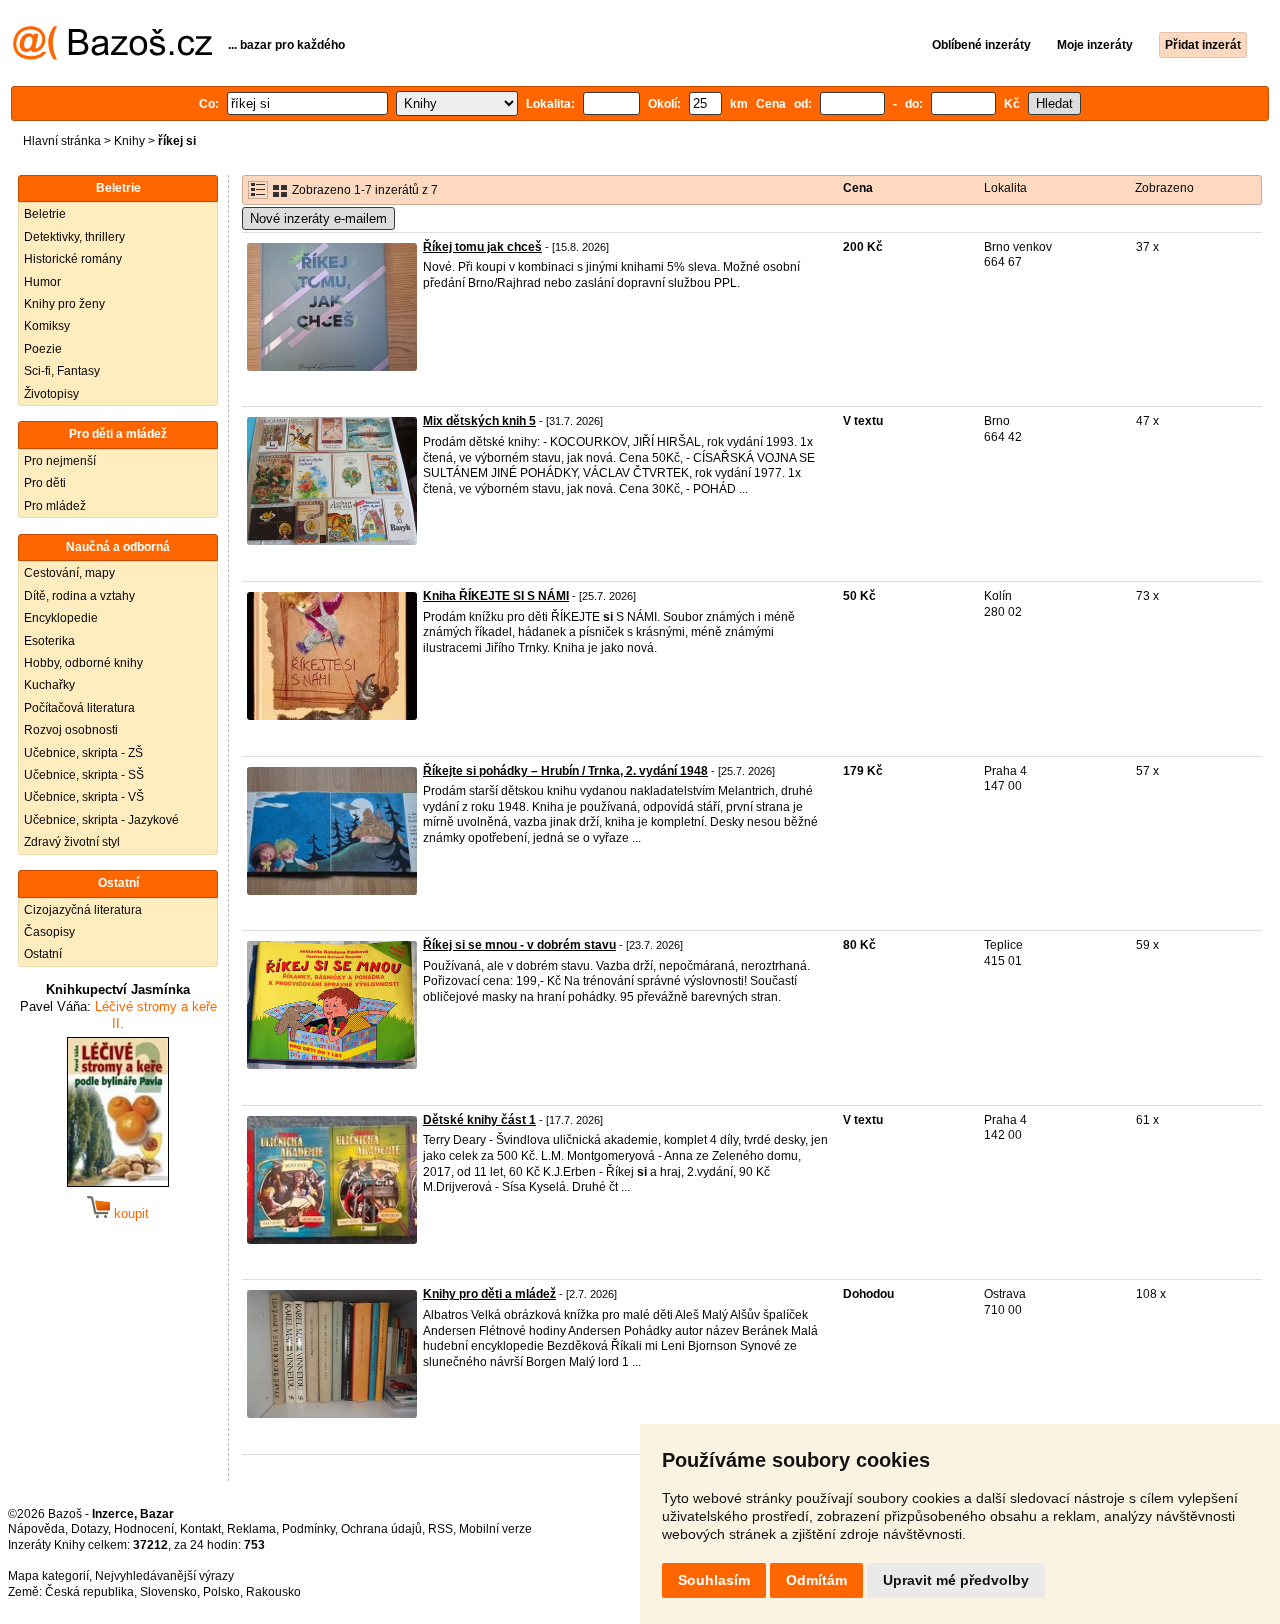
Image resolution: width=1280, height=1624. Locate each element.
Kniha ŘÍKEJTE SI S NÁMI (496, 596)
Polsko (221, 1592)
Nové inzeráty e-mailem (318, 218)
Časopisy (49, 932)
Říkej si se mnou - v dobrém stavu (519, 945)
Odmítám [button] (816, 1580)
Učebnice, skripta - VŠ (84, 797)
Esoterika (49, 641)
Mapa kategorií (48, 1576)
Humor (42, 282)
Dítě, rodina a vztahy (79, 596)
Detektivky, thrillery (74, 237)
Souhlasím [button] (714, 1580)
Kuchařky (49, 685)
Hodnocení (144, 1529)
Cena (858, 188)
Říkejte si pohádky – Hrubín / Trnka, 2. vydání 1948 (565, 771)
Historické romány (73, 259)
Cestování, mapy (69, 573)
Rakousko (273, 1592)
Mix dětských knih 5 (479, 421)
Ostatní (43, 954)
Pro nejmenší (60, 461)
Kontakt (200, 1529)
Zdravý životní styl (72, 842)
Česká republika (89, 1592)
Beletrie (45, 214)
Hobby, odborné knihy (83, 663)
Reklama (251, 1529)
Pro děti (45, 483)
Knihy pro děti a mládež (489, 1294)
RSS (440, 1529)
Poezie (43, 349)
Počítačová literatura (79, 708)
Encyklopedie (61, 618)
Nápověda (36, 1529)
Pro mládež (55, 506)
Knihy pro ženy (64, 304)
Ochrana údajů (381, 1529)
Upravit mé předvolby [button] (956, 1580)
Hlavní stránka (62, 141)
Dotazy (89, 1529)
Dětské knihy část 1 (479, 1120)
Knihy (129, 141)
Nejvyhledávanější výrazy (164, 1576)
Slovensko (168, 1592)
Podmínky (308, 1529)
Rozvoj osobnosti (71, 730)
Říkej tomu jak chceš (482, 247)
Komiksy (47, 326)
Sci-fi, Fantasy (62, 371)
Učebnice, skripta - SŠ (84, 775)
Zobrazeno (1164, 188)
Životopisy (51, 394)
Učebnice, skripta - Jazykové (101, 820)
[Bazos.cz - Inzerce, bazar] (112, 56)
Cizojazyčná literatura (83, 910)
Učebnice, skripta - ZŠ (83, 753)
